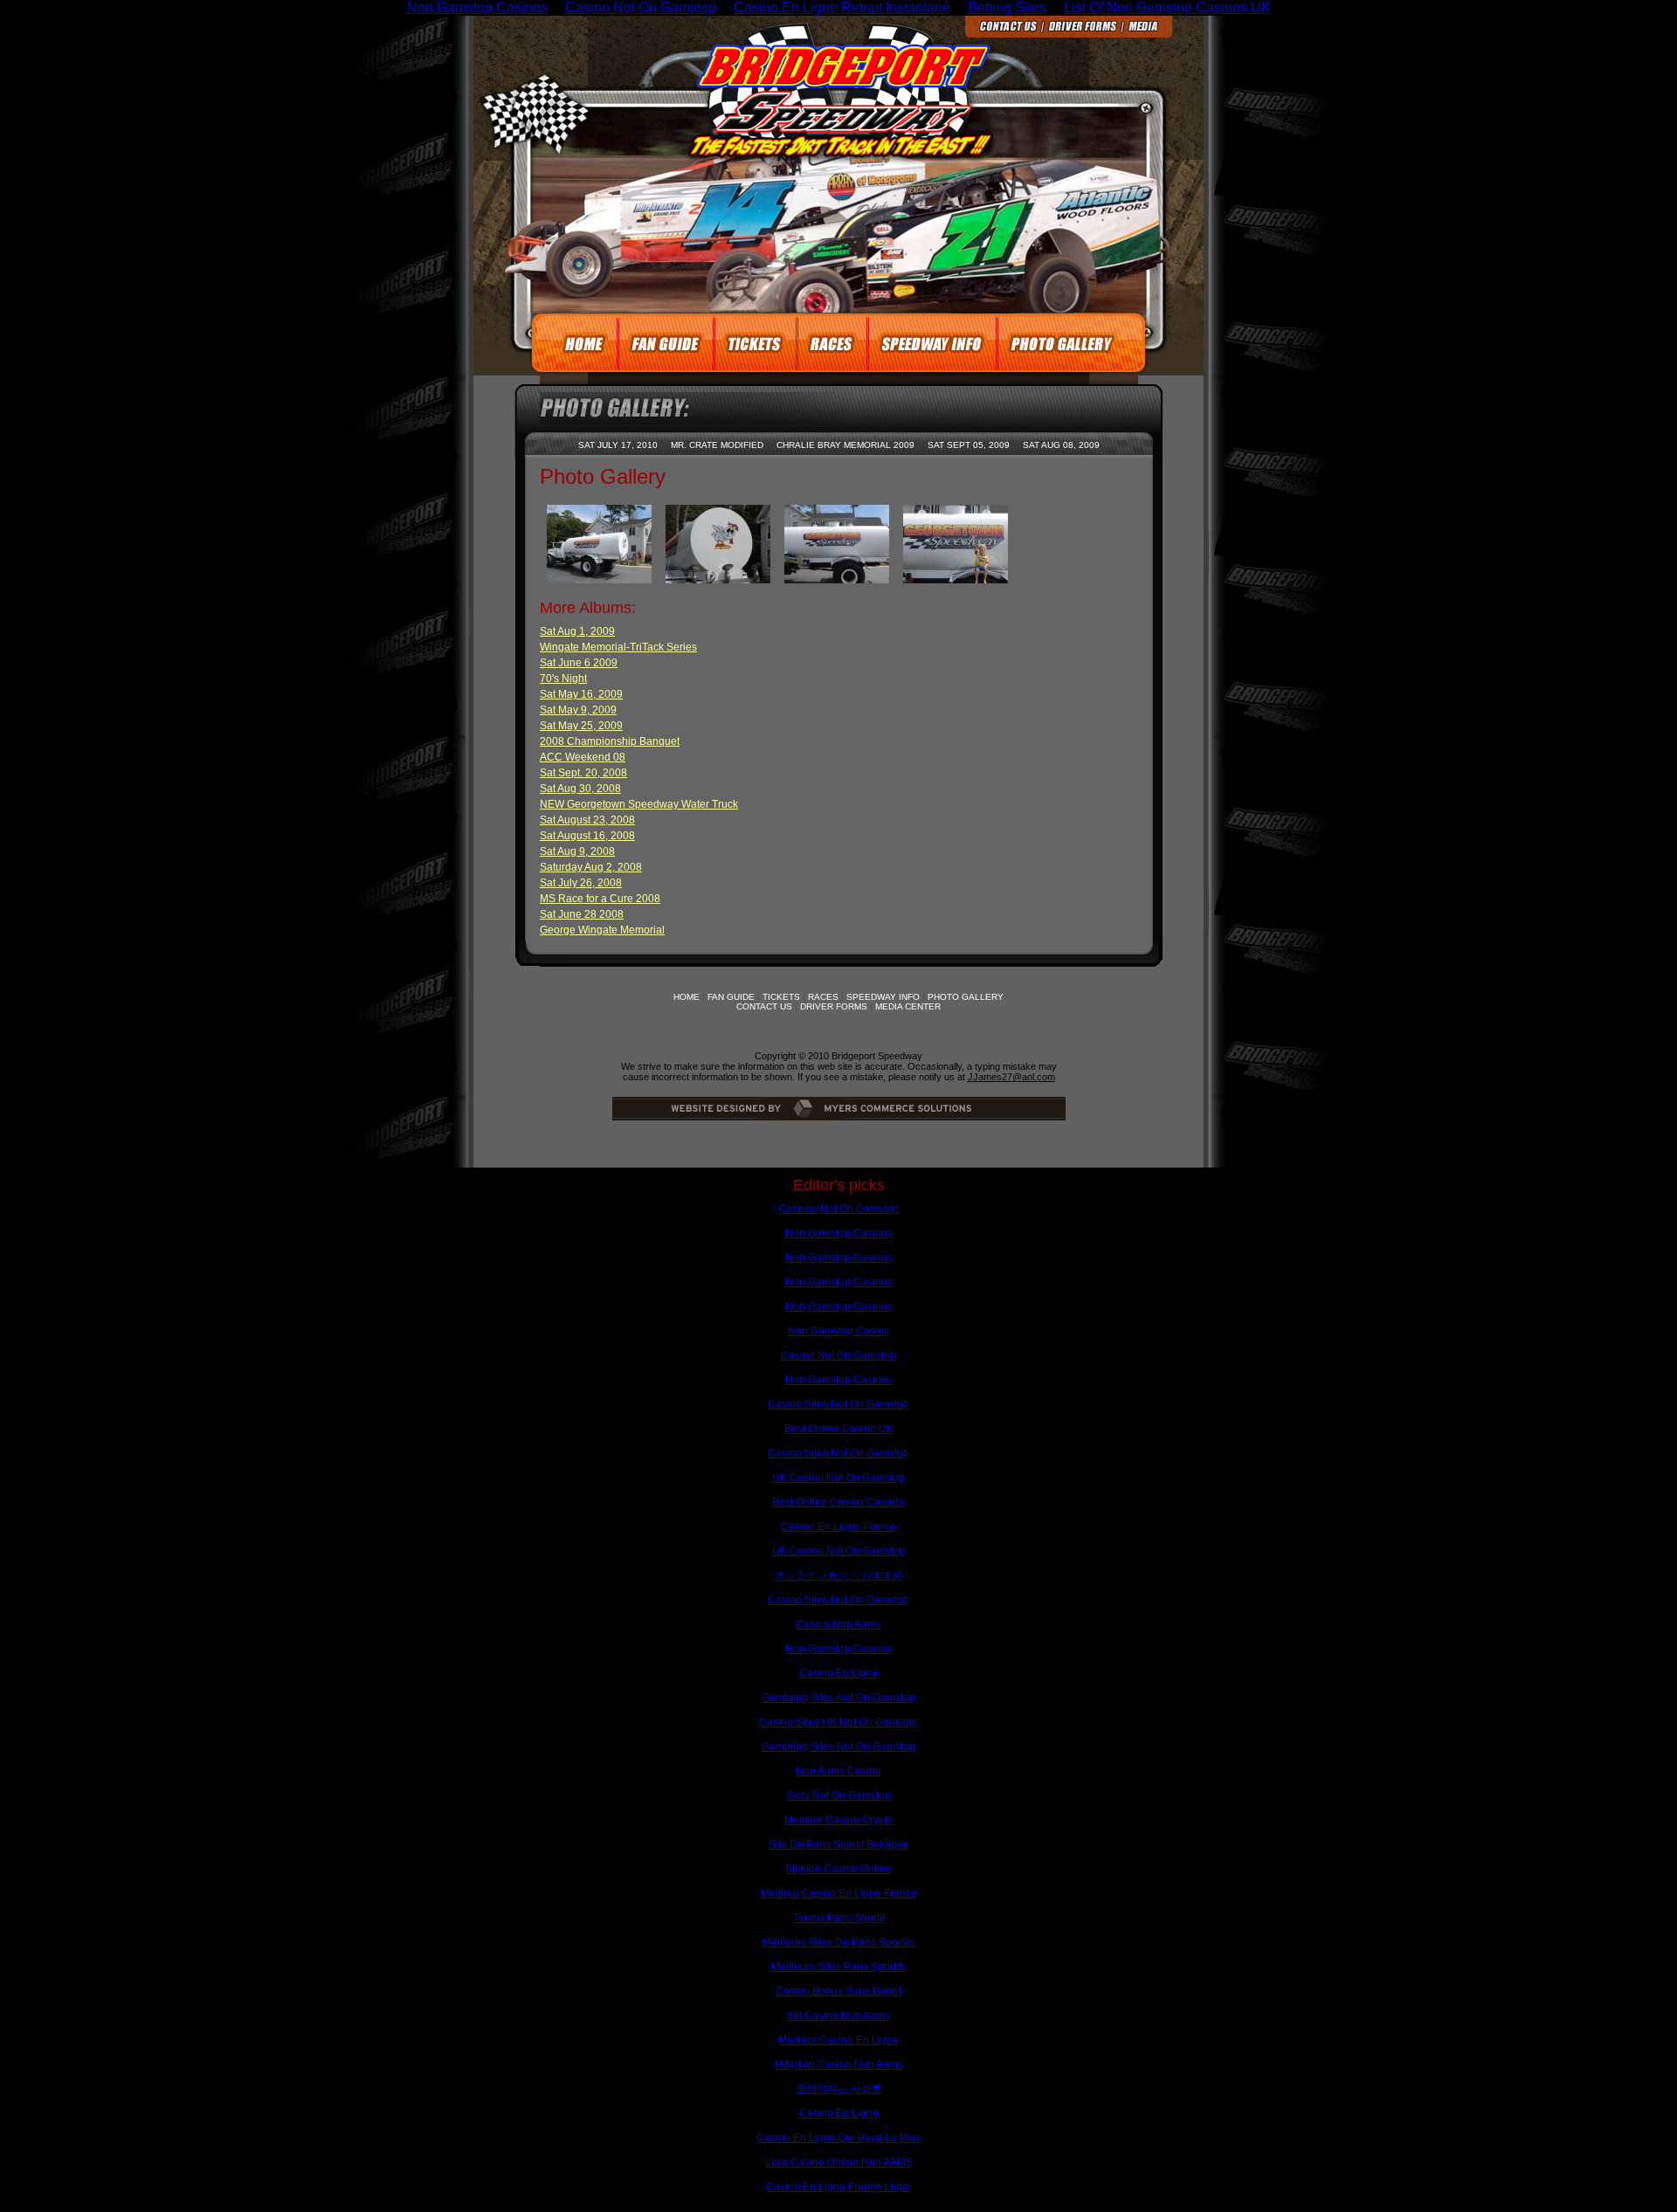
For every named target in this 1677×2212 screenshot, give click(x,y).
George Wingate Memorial (602, 930)
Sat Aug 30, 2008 (580, 789)
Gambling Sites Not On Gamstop (838, 1698)
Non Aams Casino (838, 1771)
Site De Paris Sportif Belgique (839, 1844)
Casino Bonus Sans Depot (838, 1991)
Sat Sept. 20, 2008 (583, 773)
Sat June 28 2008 (582, 914)
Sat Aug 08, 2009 (1061, 445)
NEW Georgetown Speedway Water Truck (639, 804)
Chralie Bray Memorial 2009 (845, 445)
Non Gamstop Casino (839, 1331)
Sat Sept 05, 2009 (969, 445)
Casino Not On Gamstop (838, 1355)
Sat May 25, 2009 (581, 726)
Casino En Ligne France (838, 1526)
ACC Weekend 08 (583, 757)
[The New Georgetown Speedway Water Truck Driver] (956, 579)
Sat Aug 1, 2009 (577, 631)
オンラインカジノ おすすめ (839, 1575)
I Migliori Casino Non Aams (839, 2064)
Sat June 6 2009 (579, 663)
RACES (823, 997)
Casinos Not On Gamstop (838, 1209)
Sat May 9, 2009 (578, 710)
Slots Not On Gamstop (838, 1795)
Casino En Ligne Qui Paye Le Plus (838, 2138)
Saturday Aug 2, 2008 (591, 867)
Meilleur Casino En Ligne (838, 2040)
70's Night (563, 679)
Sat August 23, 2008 (587, 820)
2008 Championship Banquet (610, 741)
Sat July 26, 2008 (581, 883)
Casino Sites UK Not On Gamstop (838, 1722)
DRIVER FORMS (834, 1006)
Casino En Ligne (839, 1673)
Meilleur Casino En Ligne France (839, 1893)
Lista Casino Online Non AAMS (839, 2162)
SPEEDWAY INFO (883, 997)
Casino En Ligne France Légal (838, 2187)
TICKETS (781, 997)
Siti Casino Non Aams (838, 2016)
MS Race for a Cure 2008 (600, 899)
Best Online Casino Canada (838, 1502)
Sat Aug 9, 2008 (577, 851)
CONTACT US (764, 1006)
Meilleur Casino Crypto (839, 1820)
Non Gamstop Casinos (839, 1233)
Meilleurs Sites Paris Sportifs (839, 1967)
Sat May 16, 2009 (581, 694)
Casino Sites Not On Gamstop (838, 1404)
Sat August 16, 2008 (587, 836)
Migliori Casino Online (839, 1869)
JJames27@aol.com (1011, 1077)
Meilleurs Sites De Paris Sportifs (838, 1942)
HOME (687, 997)
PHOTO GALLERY (966, 997)
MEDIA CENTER (908, 1006)
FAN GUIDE (731, 997)
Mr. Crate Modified (717, 445)
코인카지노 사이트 (839, 2089)
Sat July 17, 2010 (618, 445)
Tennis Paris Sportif (839, 1918)
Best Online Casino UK (839, 1429)
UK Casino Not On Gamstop (838, 1478)
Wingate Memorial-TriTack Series (618, 647)
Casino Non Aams (838, 1624)
